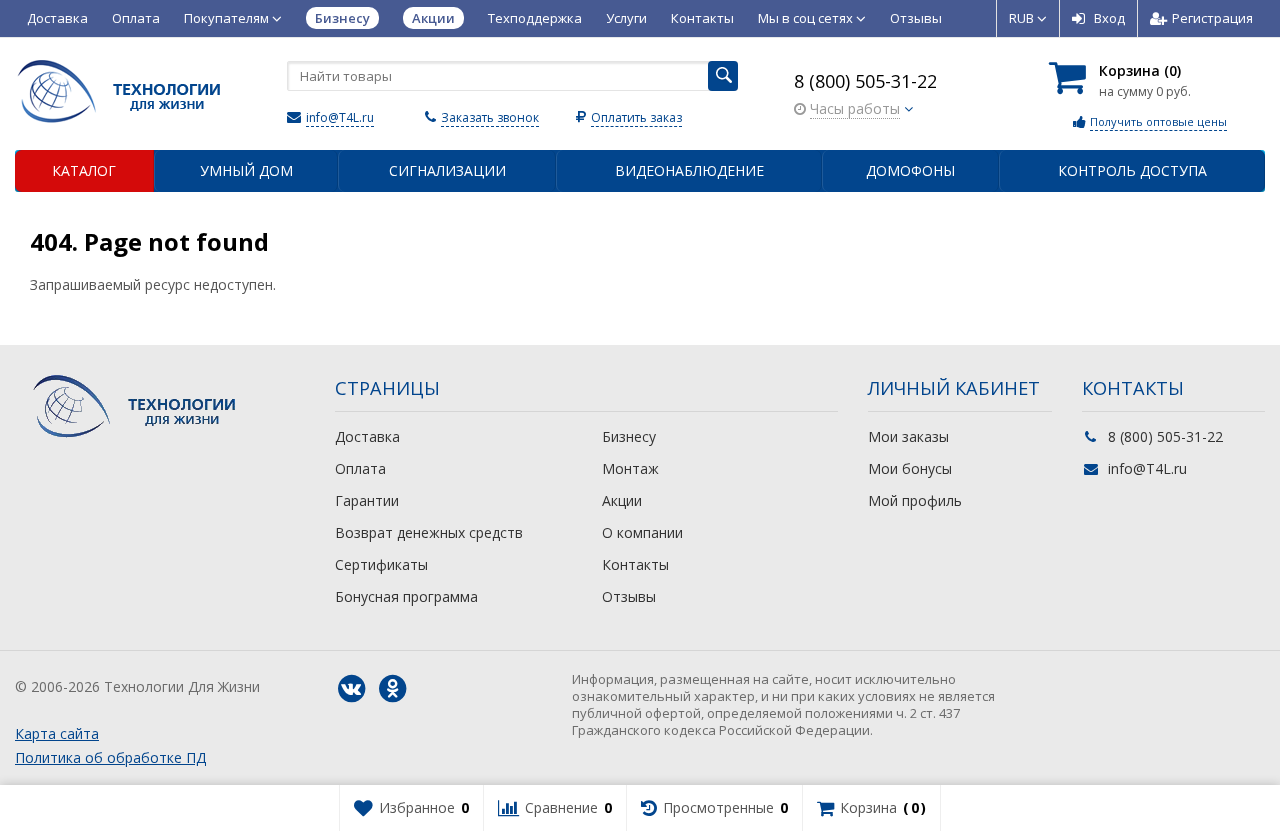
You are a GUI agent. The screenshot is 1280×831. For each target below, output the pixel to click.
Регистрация (1212, 18)
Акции (622, 500)
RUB (1023, 18)
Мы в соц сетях (807, 18)
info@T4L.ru (340, 117)
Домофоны (910, 170)
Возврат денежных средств (429, 532)
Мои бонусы (910, 468)
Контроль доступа (1132, 170)
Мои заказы (908, 436)
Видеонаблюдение (689, 170)
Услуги (626, 18)
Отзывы (916, 18)
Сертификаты (381, 564)
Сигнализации (447, 170)
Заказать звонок (490, 117)
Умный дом (246, 170)
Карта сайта (57, 733)
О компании (642, 532)
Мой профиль (915, 500)
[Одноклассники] (392, 689)
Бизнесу (629, 436)
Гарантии (367, 500)
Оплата (136, 18)
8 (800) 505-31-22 (865, 81)
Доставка (57, 18)
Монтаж (630, 468)
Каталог (84, 170)
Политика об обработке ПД (110, 757)
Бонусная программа (406, 596)
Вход (1109, 18)
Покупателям (228, 18)
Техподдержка (535, 18)
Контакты (702, 18)
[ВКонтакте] (351, 689)
